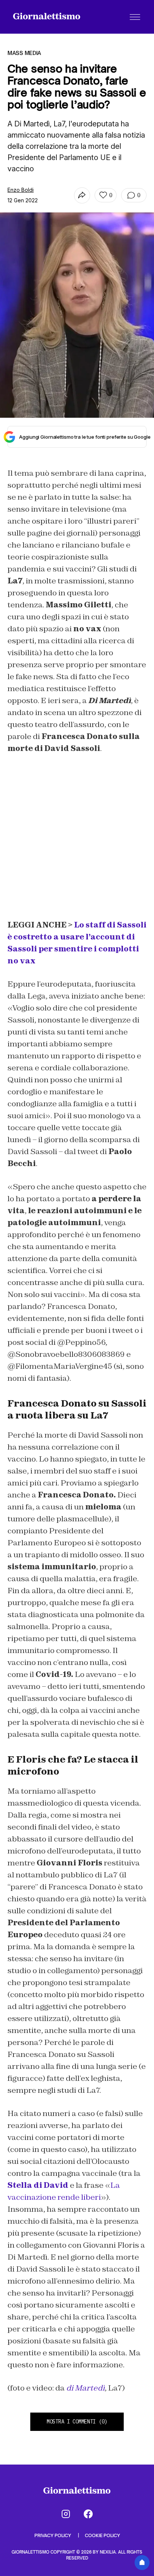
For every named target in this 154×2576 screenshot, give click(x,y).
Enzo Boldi (21, 190)
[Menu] (135, 17)
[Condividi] (82, 195)
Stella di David (38, 2185)
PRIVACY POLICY (53, 2535)
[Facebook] (88, 2514)
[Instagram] (66, 2514)
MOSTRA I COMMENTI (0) (77, 2422)
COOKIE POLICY (102, 2535)
